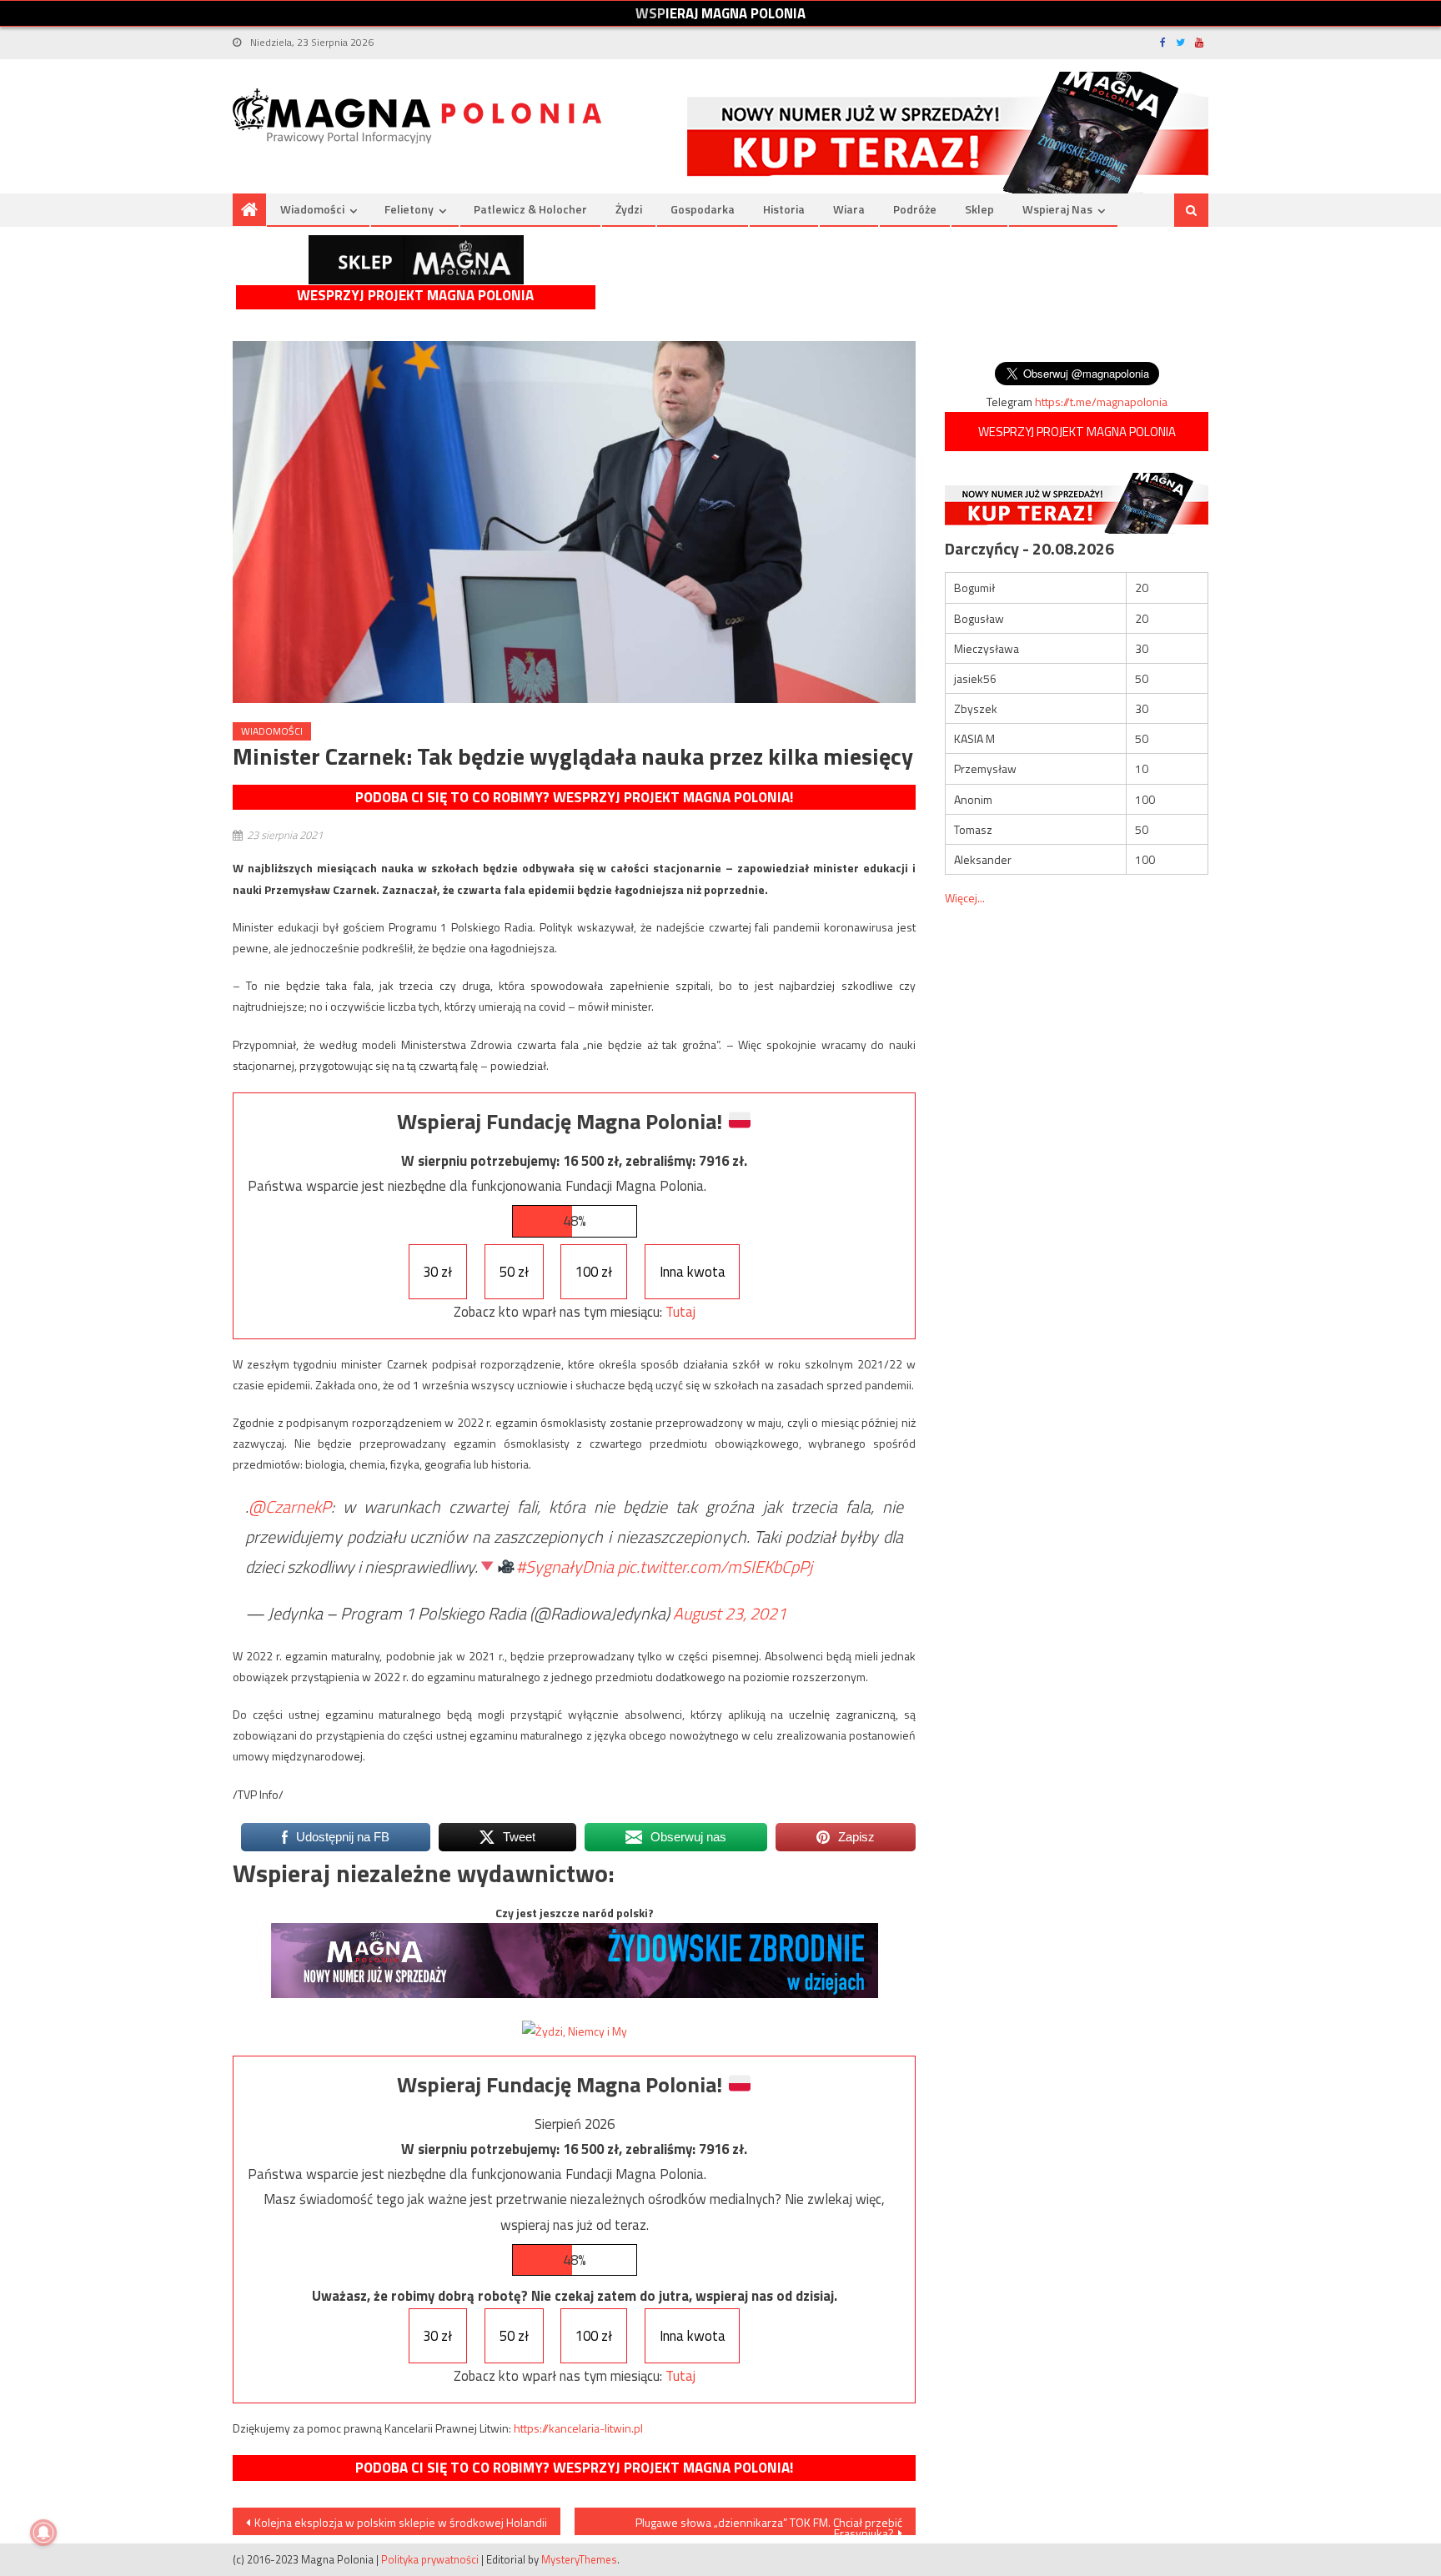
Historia (784, 209)
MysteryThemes (579, 2559)
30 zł (437, 1272)
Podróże (915, 209)
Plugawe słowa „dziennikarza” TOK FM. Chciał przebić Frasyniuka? (769, 2524)
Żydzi (629, 209)
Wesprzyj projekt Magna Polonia (415, 296)
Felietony (409, 209)
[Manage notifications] (43, 2533)
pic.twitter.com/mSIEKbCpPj (715, 1567)
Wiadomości (312, 209)
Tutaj (680, 1312)
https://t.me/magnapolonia (1101, 402)
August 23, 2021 (730, 1613)
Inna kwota (693, 1272)
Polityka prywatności (430, 2559)
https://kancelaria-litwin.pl (578, 2428)
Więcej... (965, 898)
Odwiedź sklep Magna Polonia (416, 260)
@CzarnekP (290, 1506)
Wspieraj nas (1057, 209)
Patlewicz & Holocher (530, 209)
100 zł (594, 1272)
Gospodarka (703, 209)
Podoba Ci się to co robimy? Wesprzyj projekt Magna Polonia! (574, 797)
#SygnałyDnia (565, 1567)
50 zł (514, 1272)
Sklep (979, 209)
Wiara (849, 209)
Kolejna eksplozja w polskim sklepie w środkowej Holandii (401, 2522)
